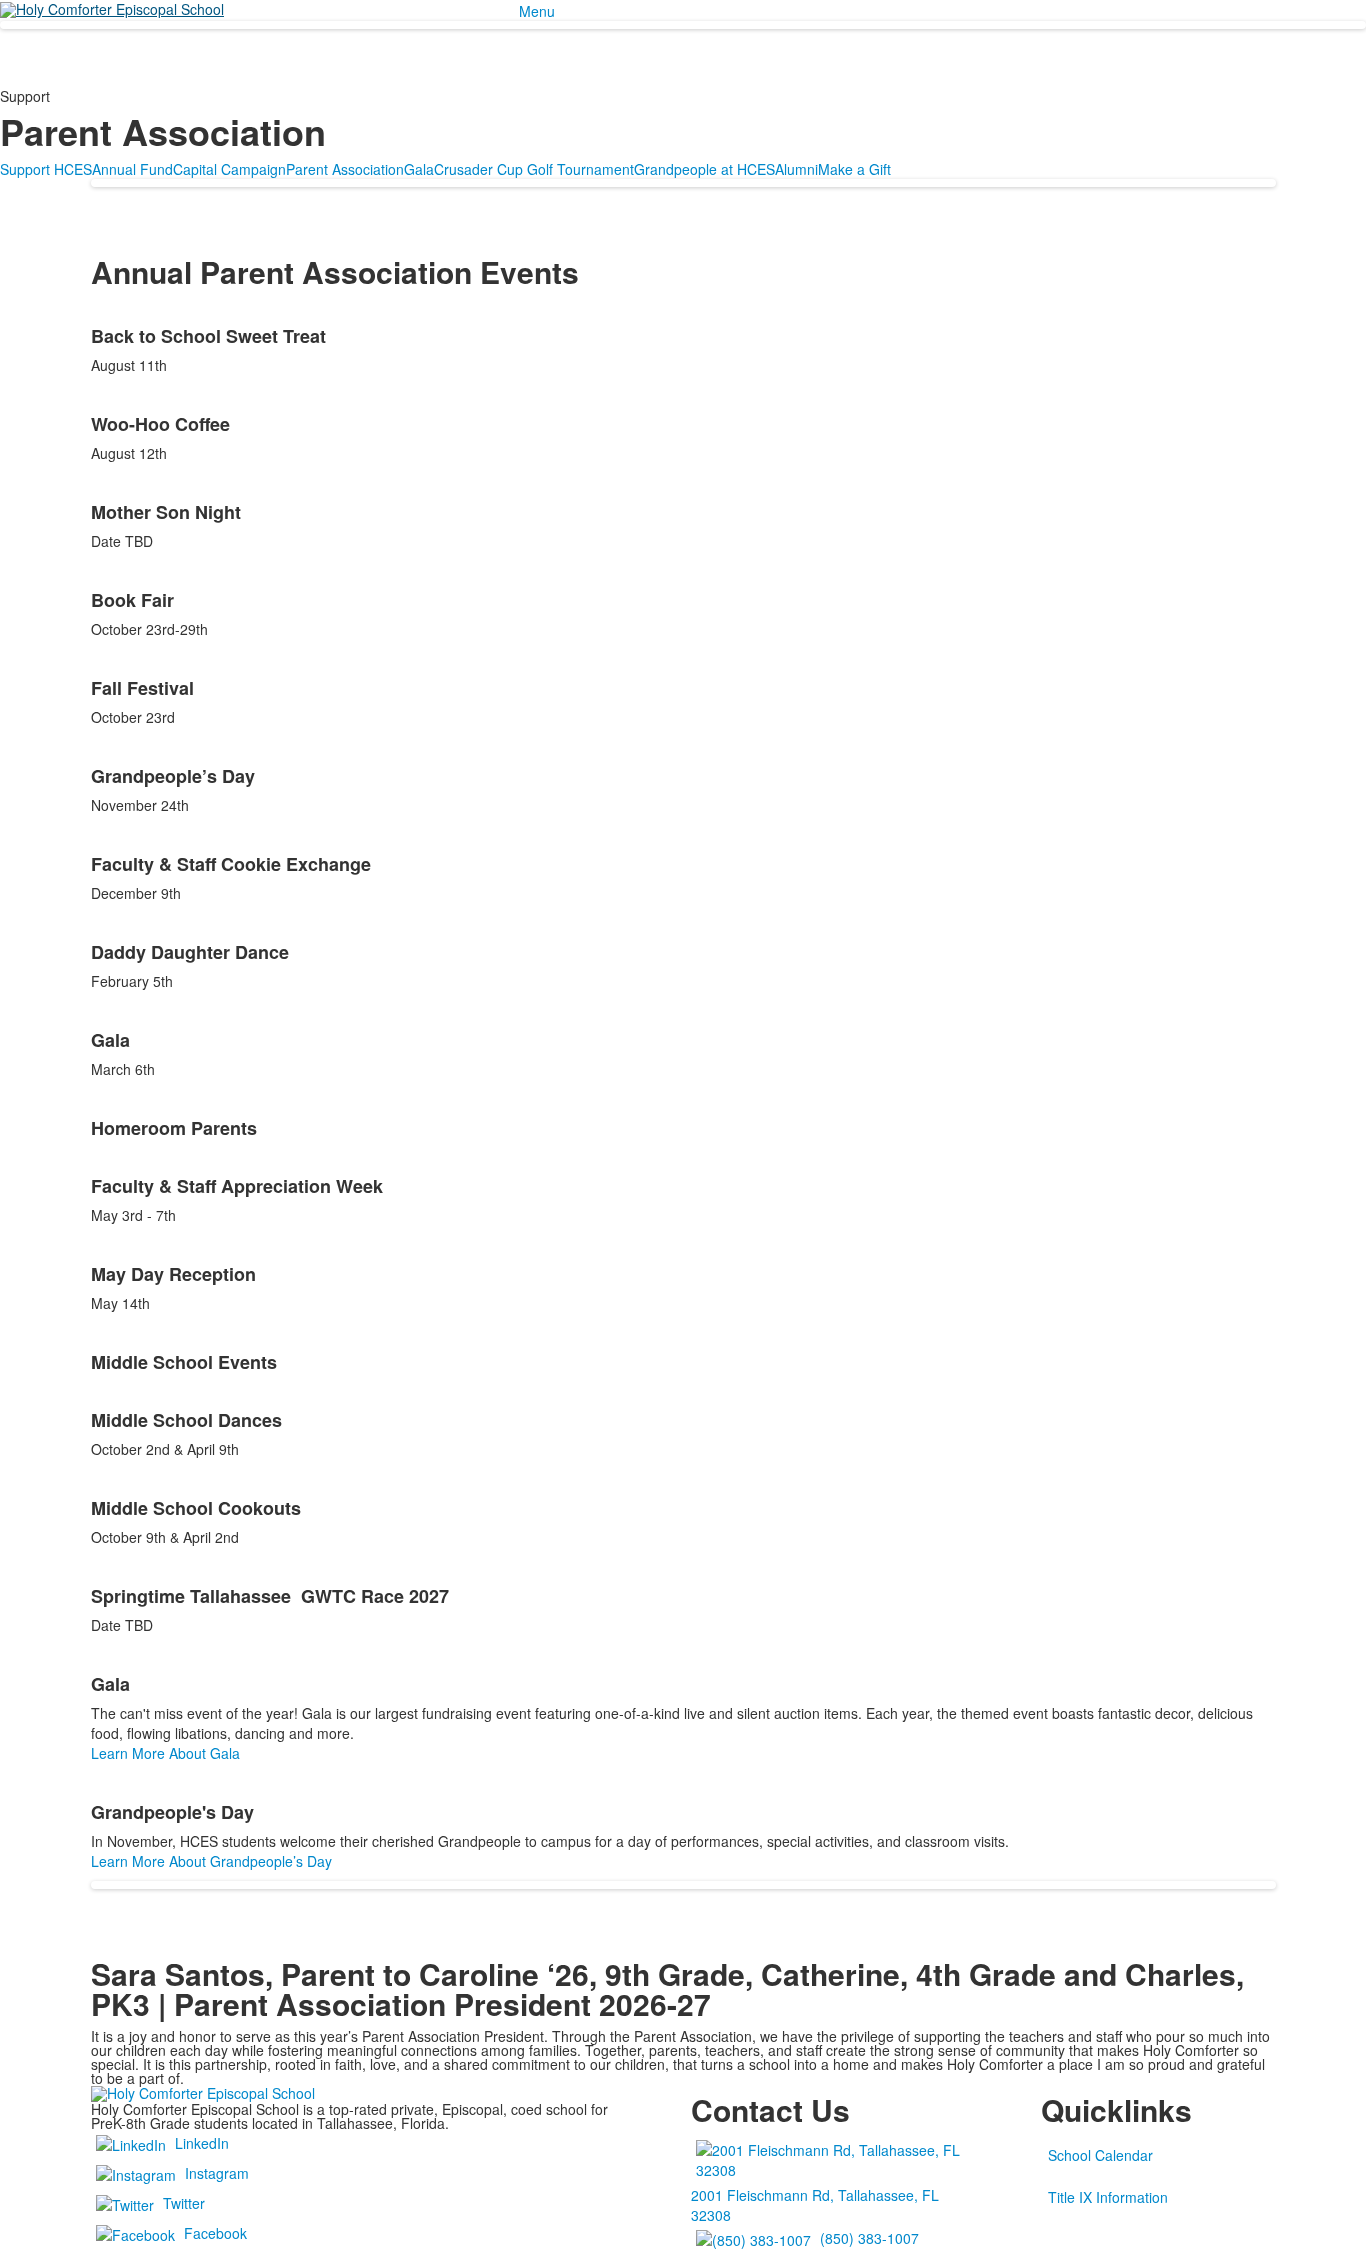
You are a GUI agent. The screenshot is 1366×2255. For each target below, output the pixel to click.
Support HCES (46, 169)
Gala (419, 169)
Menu (537, 11)
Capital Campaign (229, 169)
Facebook (215, 2233)
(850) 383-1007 (869, 2238)
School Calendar (1100, 2155)
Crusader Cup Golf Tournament (534, 169)
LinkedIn (202, 2143)
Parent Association (345, 169)
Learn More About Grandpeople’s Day (211, 1861)
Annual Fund (132, 169)
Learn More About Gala (165, 1753)
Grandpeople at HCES (704, 169)
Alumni (796, 169)
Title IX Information (1108, 2197)
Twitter (184, 2203)
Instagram (217, 2173)
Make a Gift (854, 169)
